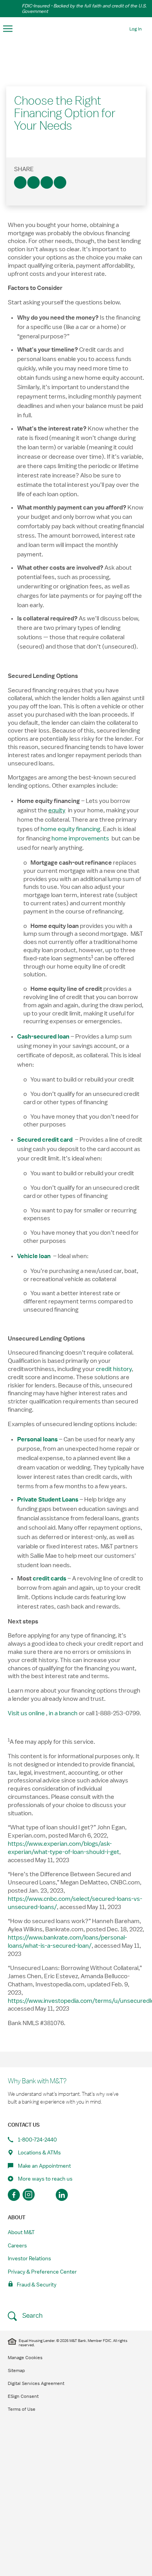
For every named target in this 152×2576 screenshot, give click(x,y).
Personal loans (37, 1439)
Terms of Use (22, 2409)
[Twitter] (34, 182)
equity (57, 810)
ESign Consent (23, 2396)
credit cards (49, 1578)
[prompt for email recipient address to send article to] (60, 182)
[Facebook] (20, 182)
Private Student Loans (48, 1500)
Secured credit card (45, 1140)
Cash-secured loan (43, 1037)
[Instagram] (30, 2195)
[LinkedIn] (47, 182)
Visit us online (26, 1713)
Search (32, 2316)
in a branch (63, 1713)
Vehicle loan (34, 1256)
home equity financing (70, 829)
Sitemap (16, 2370)
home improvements (80, 838)
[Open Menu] (8, 29)
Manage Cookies (25, 2358)
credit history (114, 1369)
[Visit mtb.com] (76, 29)
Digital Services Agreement (36, 2383)
